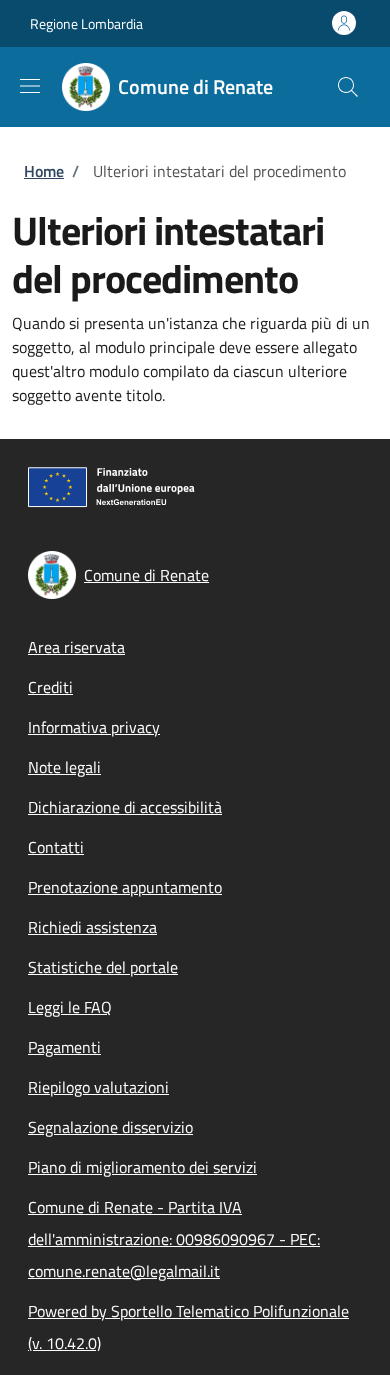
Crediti (50, 687)
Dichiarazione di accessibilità (125, 807)
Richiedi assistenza (92, 927)
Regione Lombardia (86, 23)
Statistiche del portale (103, 967)
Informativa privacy (94, 727)
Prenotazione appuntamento (125, 887)
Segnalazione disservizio (110, 1127)
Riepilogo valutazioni (98, 1087)
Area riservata (76, 647)
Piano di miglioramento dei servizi (142, 1167)
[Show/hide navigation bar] (30, 86)
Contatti (56, 847)
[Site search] (348, 87)
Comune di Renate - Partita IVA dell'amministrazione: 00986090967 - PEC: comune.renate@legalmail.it (174, 1239)
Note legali (64, 767)
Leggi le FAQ (70, 1007)
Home (44, 171)
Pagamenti (64, 1047)
